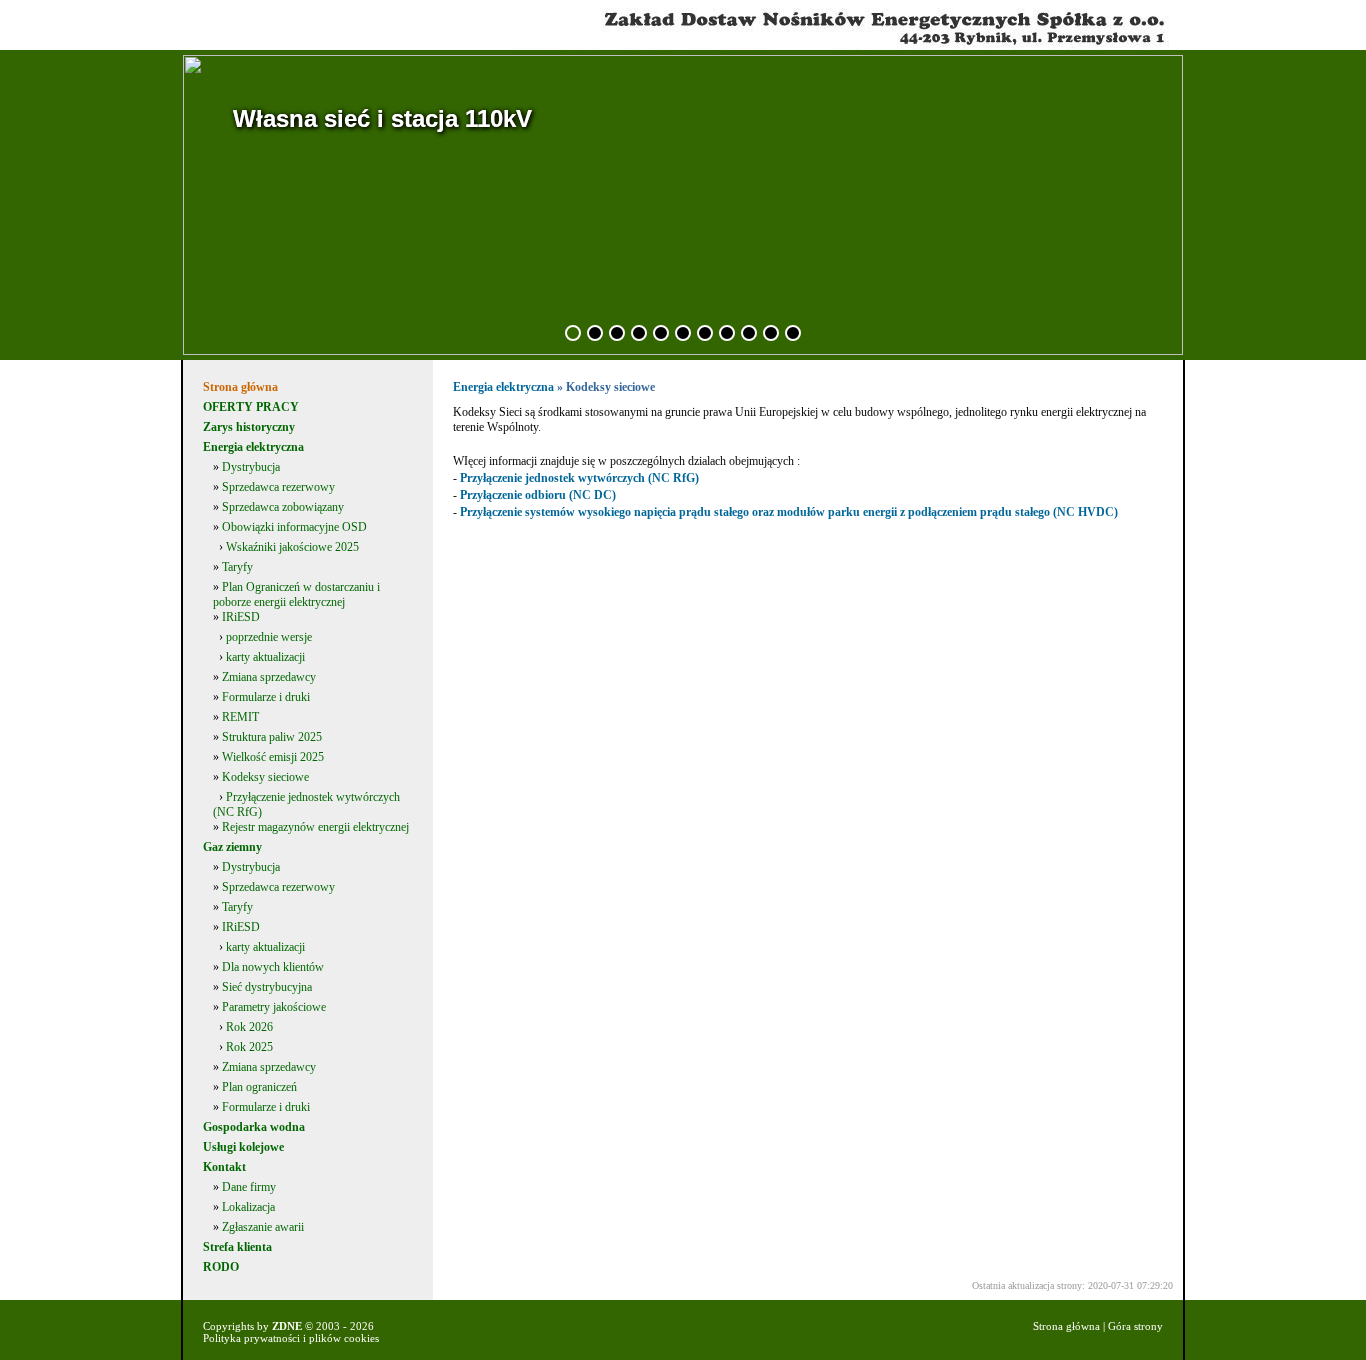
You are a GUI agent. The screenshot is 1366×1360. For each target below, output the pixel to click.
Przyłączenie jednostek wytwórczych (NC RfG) (579, 478)
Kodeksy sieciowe (265, 777)
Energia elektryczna (253, 447)
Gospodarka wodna (254, 1127)
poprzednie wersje (269, 637)
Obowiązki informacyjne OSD (294, 527)
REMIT (240, 717)
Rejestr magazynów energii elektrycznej (315, 827)
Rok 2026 (249, 1027)
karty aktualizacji (265, 657)
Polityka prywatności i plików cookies (291, 1338)
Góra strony (1135, 1326)
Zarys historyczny (249, 427)
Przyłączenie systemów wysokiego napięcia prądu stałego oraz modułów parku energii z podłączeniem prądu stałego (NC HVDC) (789, 512)
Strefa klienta (237, 1247)
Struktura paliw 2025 (272, 737)
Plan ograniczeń (259, 1087)
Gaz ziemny (232, 847)
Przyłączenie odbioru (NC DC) (538, 495)
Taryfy (237, 567)
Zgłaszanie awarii (263, 1227)
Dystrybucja (251, 467)
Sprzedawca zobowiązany (283, 507)
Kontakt (224, 1167)
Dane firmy (249, 1187)
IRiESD (241, 617)
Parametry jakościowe (274, 1007)
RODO (221, 1267)
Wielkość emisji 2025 (273, 757)
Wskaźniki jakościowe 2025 (292, 547)
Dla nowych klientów (273, 967)
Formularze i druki (266, 697)
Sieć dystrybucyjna (267, 987)
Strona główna (240, 387)
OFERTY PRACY (251, 407)
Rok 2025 (249, 1047)
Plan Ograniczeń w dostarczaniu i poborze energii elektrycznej (296, 594)
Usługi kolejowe (243, 1147)
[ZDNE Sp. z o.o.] (685, 46)
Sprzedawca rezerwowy (278, 487)
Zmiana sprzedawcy (269, 677)
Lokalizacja (248, 1207)
